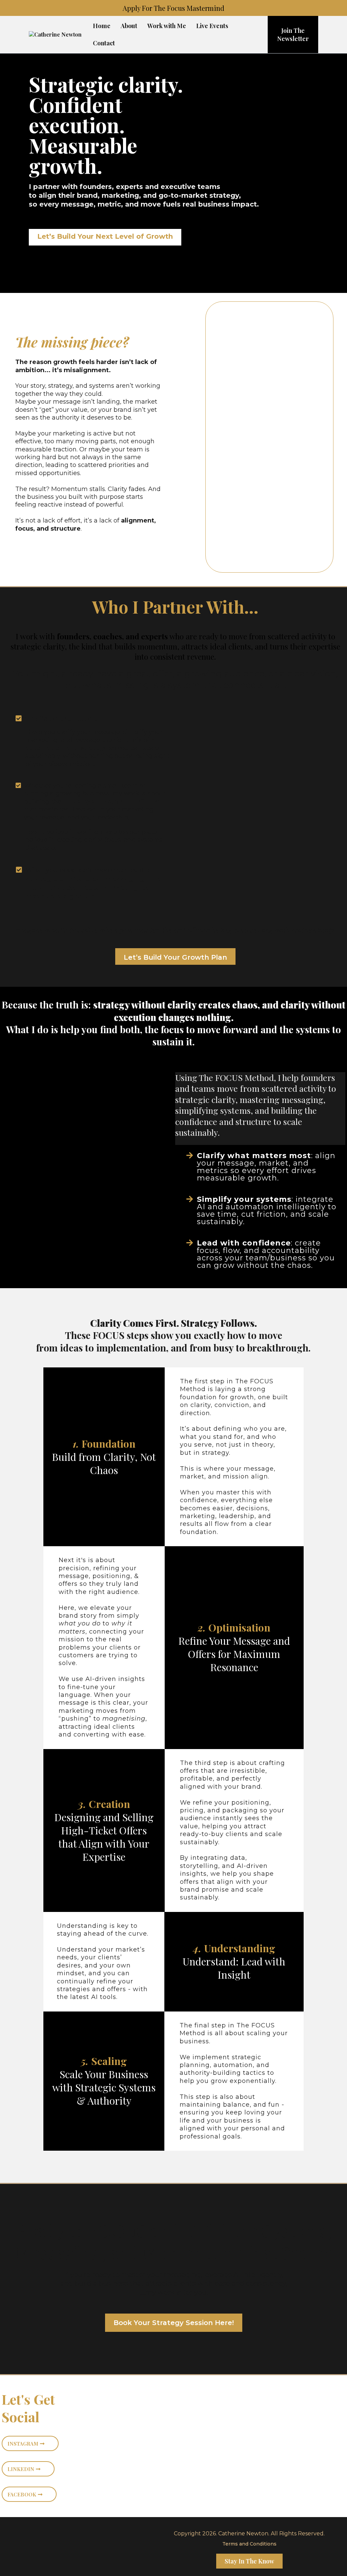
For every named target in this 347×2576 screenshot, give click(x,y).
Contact (104, 43)
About (129, 26)
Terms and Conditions (249, 2544)
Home (102, 26)
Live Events (212, 26)
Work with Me (167, 26)
